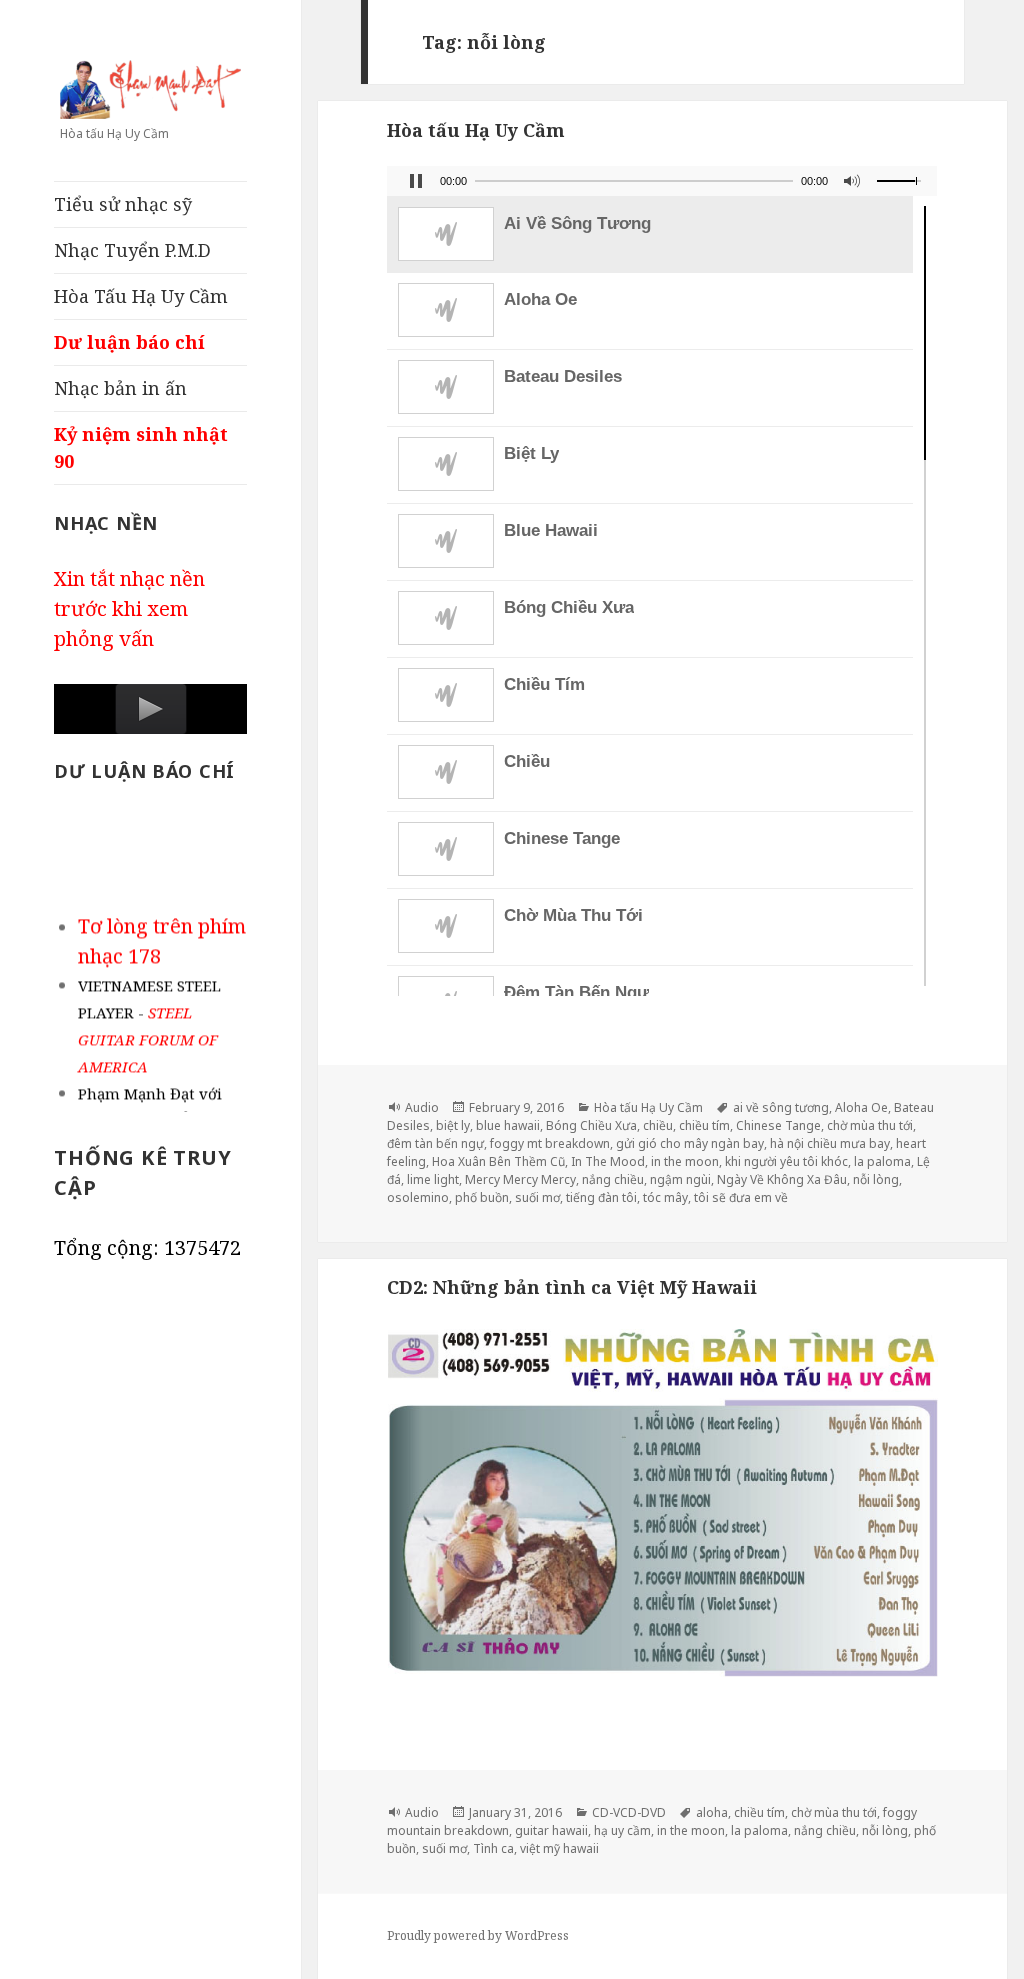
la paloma (882, 1161)
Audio (422, 1107)
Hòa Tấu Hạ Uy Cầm (141, 296)
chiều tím (704, 1125)
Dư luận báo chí (129, 342)
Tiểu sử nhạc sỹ (123, 204)
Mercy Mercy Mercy (520, 1179)
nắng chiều (613, 1179)
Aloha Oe (861, 1107)
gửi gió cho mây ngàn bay (690, 1143)
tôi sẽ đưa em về (741, 1197)
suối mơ (537, 1197)
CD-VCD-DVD (629, 1812)
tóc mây (665, 1197)
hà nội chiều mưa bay (830, 1143)
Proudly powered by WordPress (478, 1935)
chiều (658, 1125)
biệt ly (453, 1125)
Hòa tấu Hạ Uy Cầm (476, 130)
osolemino (418, 1197)
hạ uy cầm (622, 1830)
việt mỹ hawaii (559, 1848)
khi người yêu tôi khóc (786, 1161)
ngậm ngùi (680, 1179)
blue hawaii (508, 1125)
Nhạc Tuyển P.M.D (132, 250)
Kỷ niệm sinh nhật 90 (141, 447)
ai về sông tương (781, 1107)
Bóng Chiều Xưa (591, 1125)
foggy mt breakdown (550, 1143)
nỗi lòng (876, 1179)
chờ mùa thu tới (870, 1125)
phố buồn (482, 1197)
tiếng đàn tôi (601, 1197)
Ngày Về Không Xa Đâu (782, 1179)
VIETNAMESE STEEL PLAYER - (149, 1020)
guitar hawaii (551, 1830)
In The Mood (608, 1161)
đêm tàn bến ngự (435, 1143)
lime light (433, 1179)
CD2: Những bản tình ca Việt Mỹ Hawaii (572, 1287)
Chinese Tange (778, 1125)
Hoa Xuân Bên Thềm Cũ (498, 1161)
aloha (712, 1812)
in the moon (685, 1161)
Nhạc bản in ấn (120, 388)
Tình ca (493, 1848)
